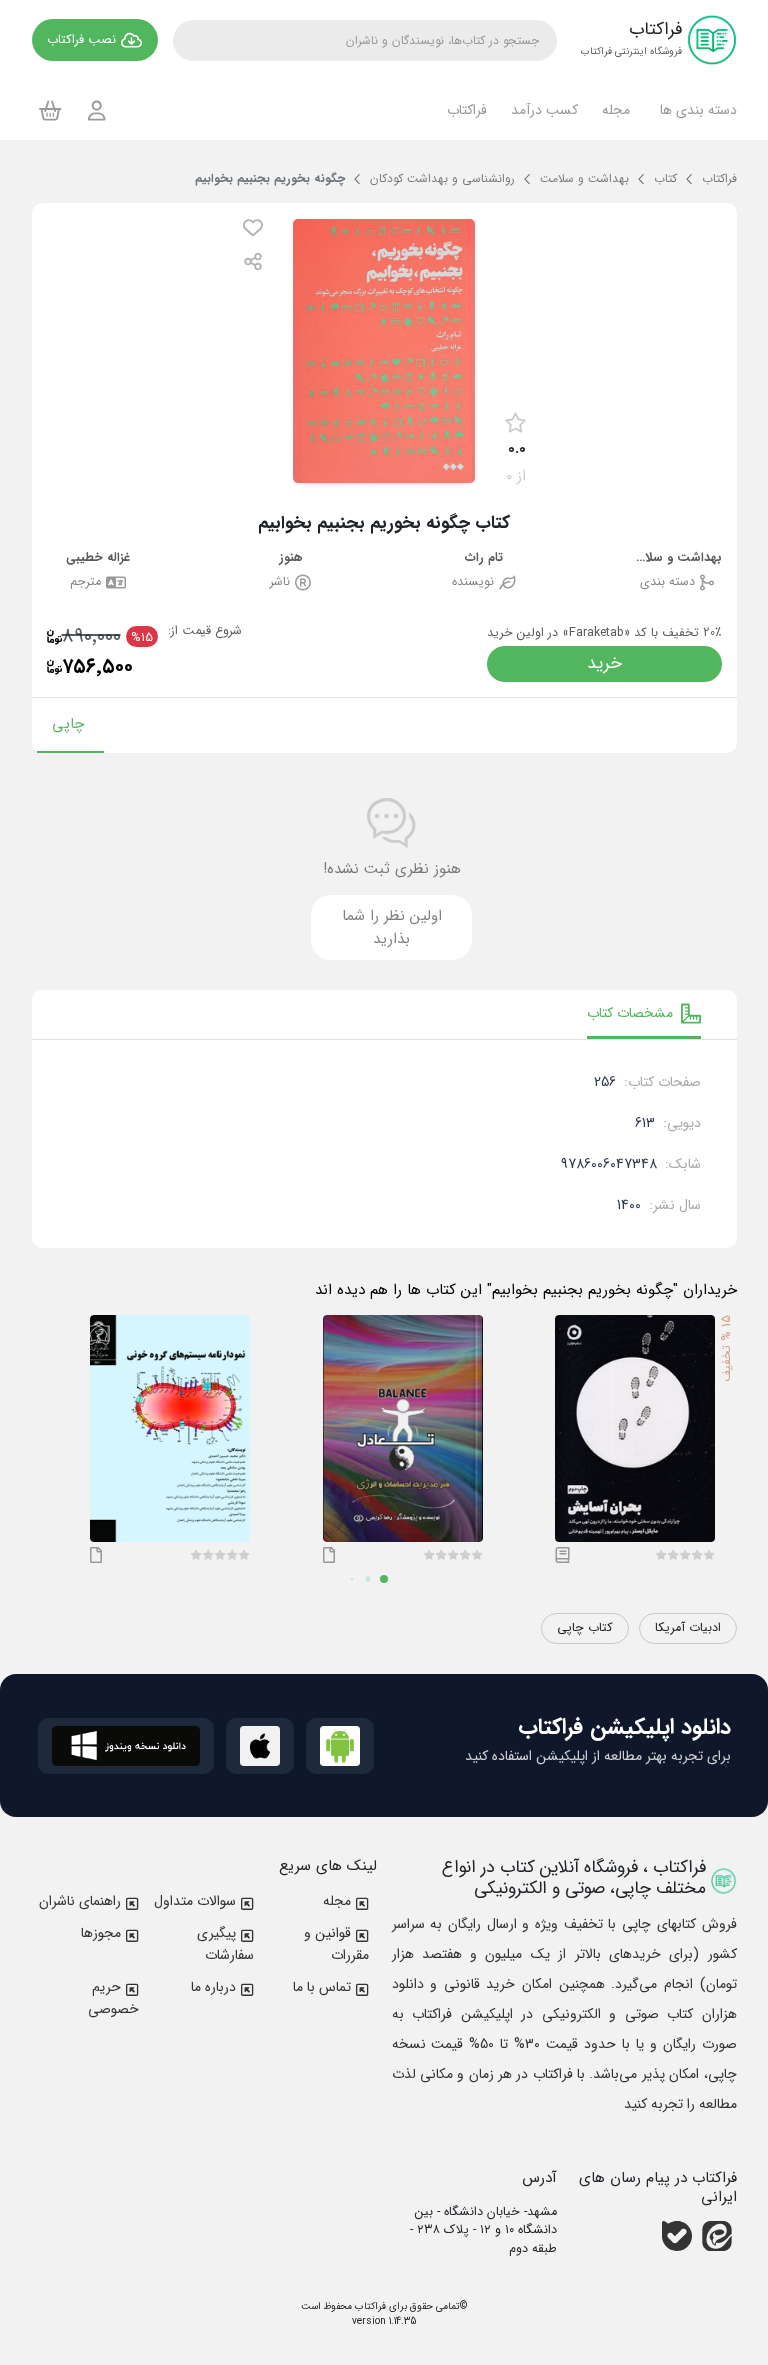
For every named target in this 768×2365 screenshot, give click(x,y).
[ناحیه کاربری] (97, 110)
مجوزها (101, 1933)
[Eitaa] (717, 2235)
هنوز (291, 558)
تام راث (484, 558)
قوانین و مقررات (336, 1944)
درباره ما (213, 1987)
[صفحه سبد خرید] (50, 110)
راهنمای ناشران (80, 1901)
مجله (337, 1901)
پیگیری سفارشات (225, 1944)
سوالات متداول (195, 1901)
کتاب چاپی (585, 1628)
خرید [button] (604, 663)
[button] (695, 110)
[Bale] (677, 2235)
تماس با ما (322, 1987)
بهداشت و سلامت (677, 558)
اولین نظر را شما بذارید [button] (392, 927)
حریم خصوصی (113, 1998)
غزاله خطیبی (98, 558)
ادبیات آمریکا (688, 1628)
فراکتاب (369, 2306)
